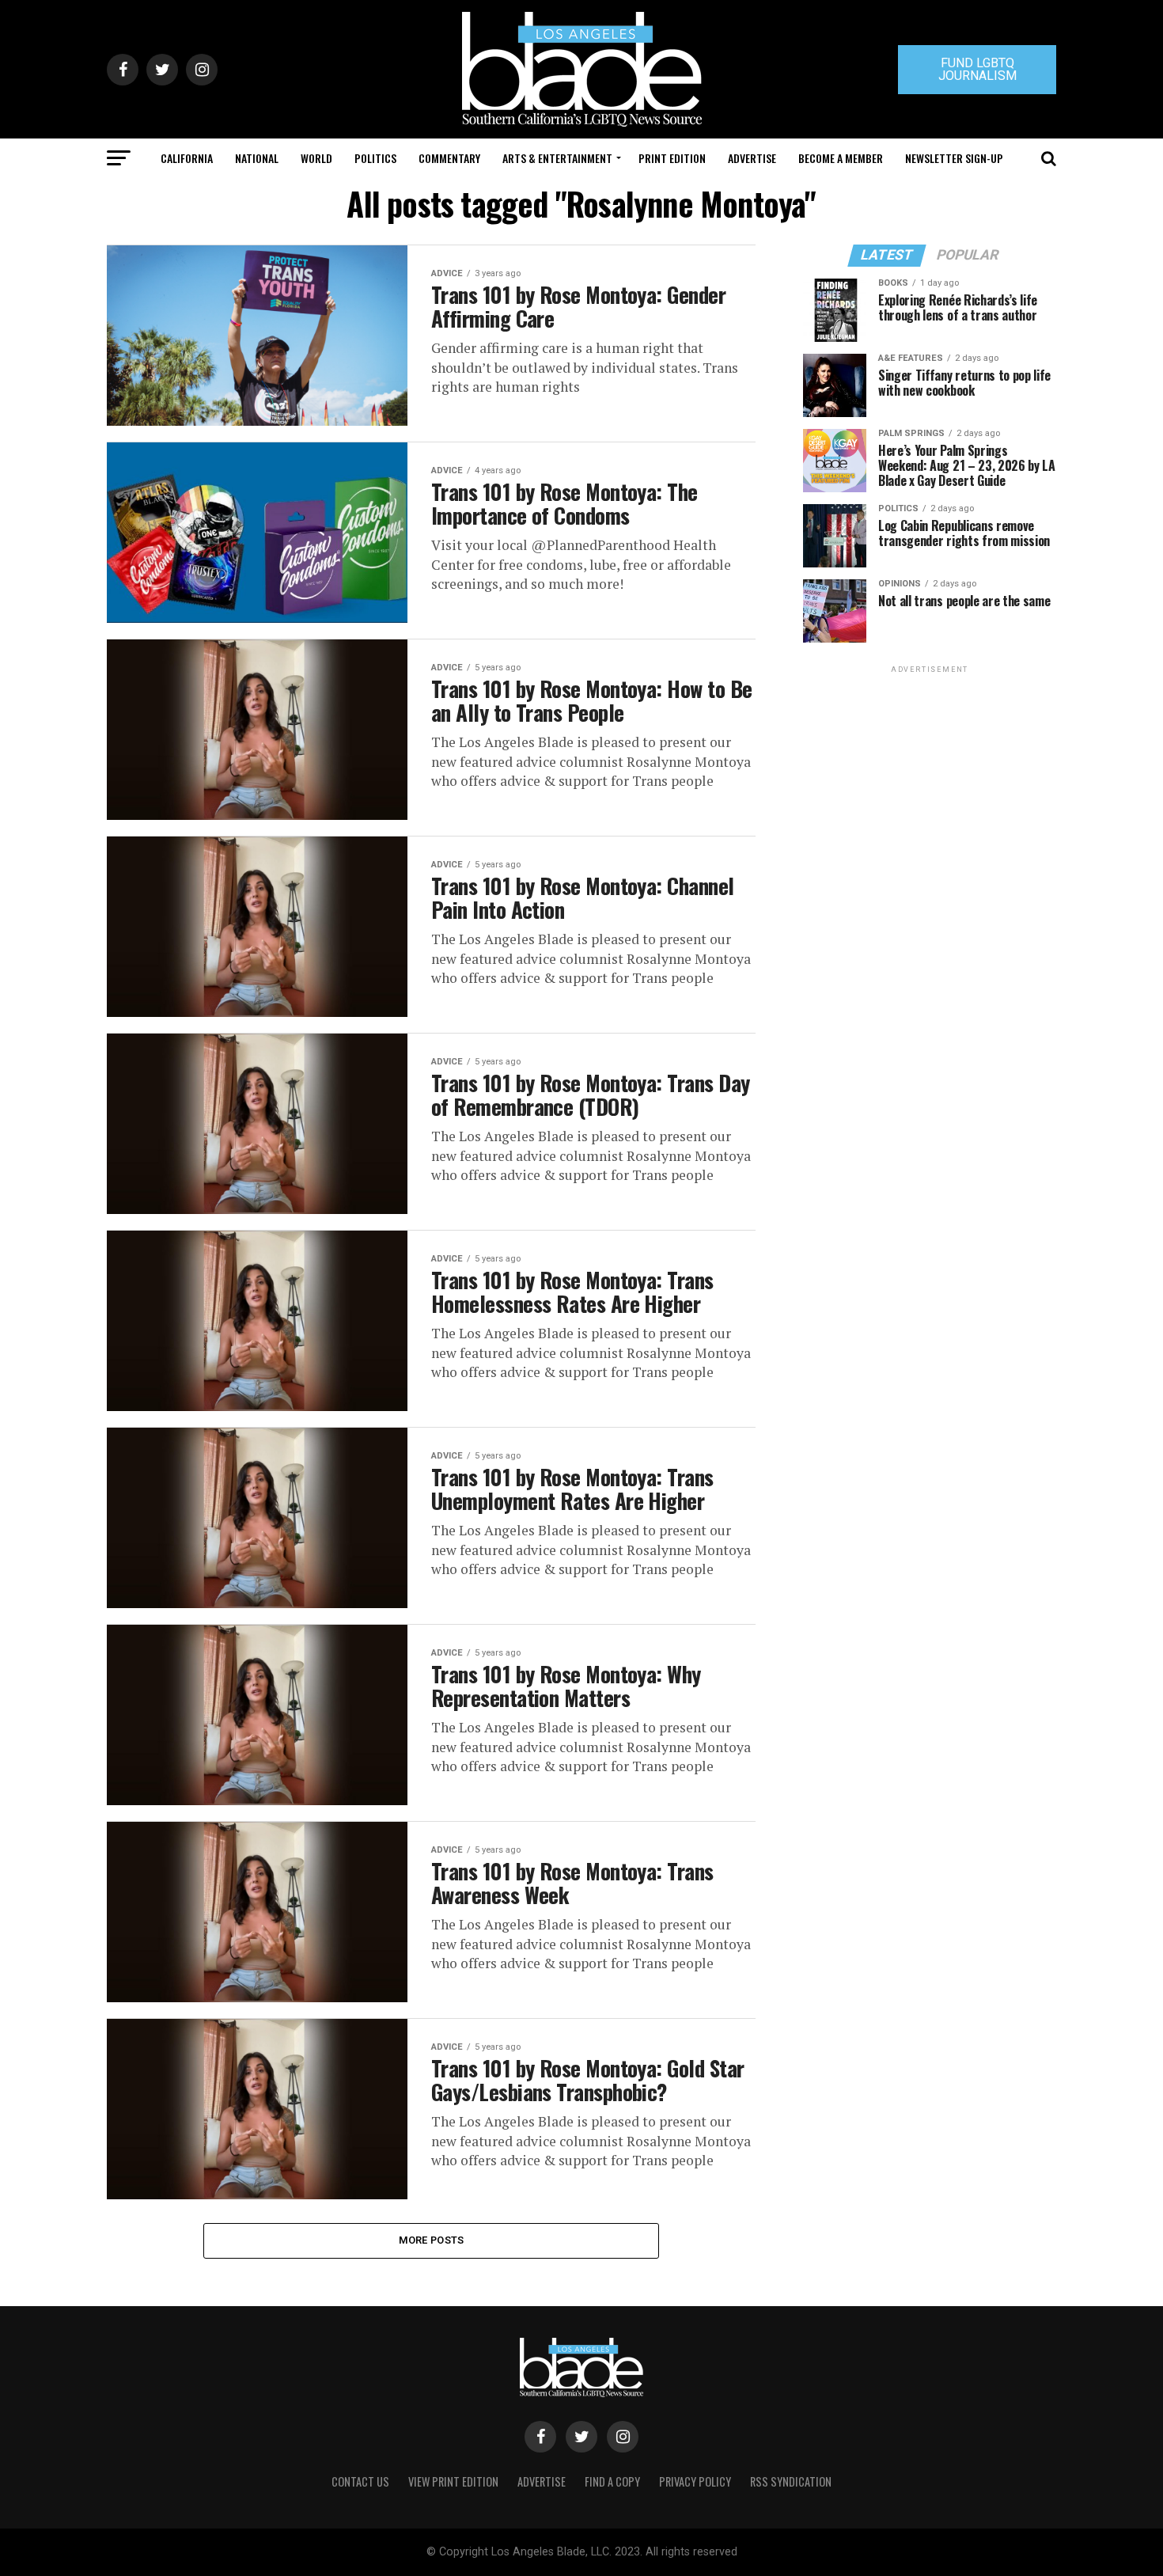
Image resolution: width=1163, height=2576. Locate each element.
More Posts (432, 2240)
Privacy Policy (695, 2481)
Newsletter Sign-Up (954, 158)
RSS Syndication (791, 2481)
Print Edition (672, 158)
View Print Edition (453, 2481)
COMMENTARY (449, 158)
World (316, 158)
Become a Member (841, 158)
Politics (375, 158)
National (257, 158)
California (187, 158)
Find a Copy (612, 2481)
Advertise (752, 158)
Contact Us (360, 2481)
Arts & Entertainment (557, 158)
